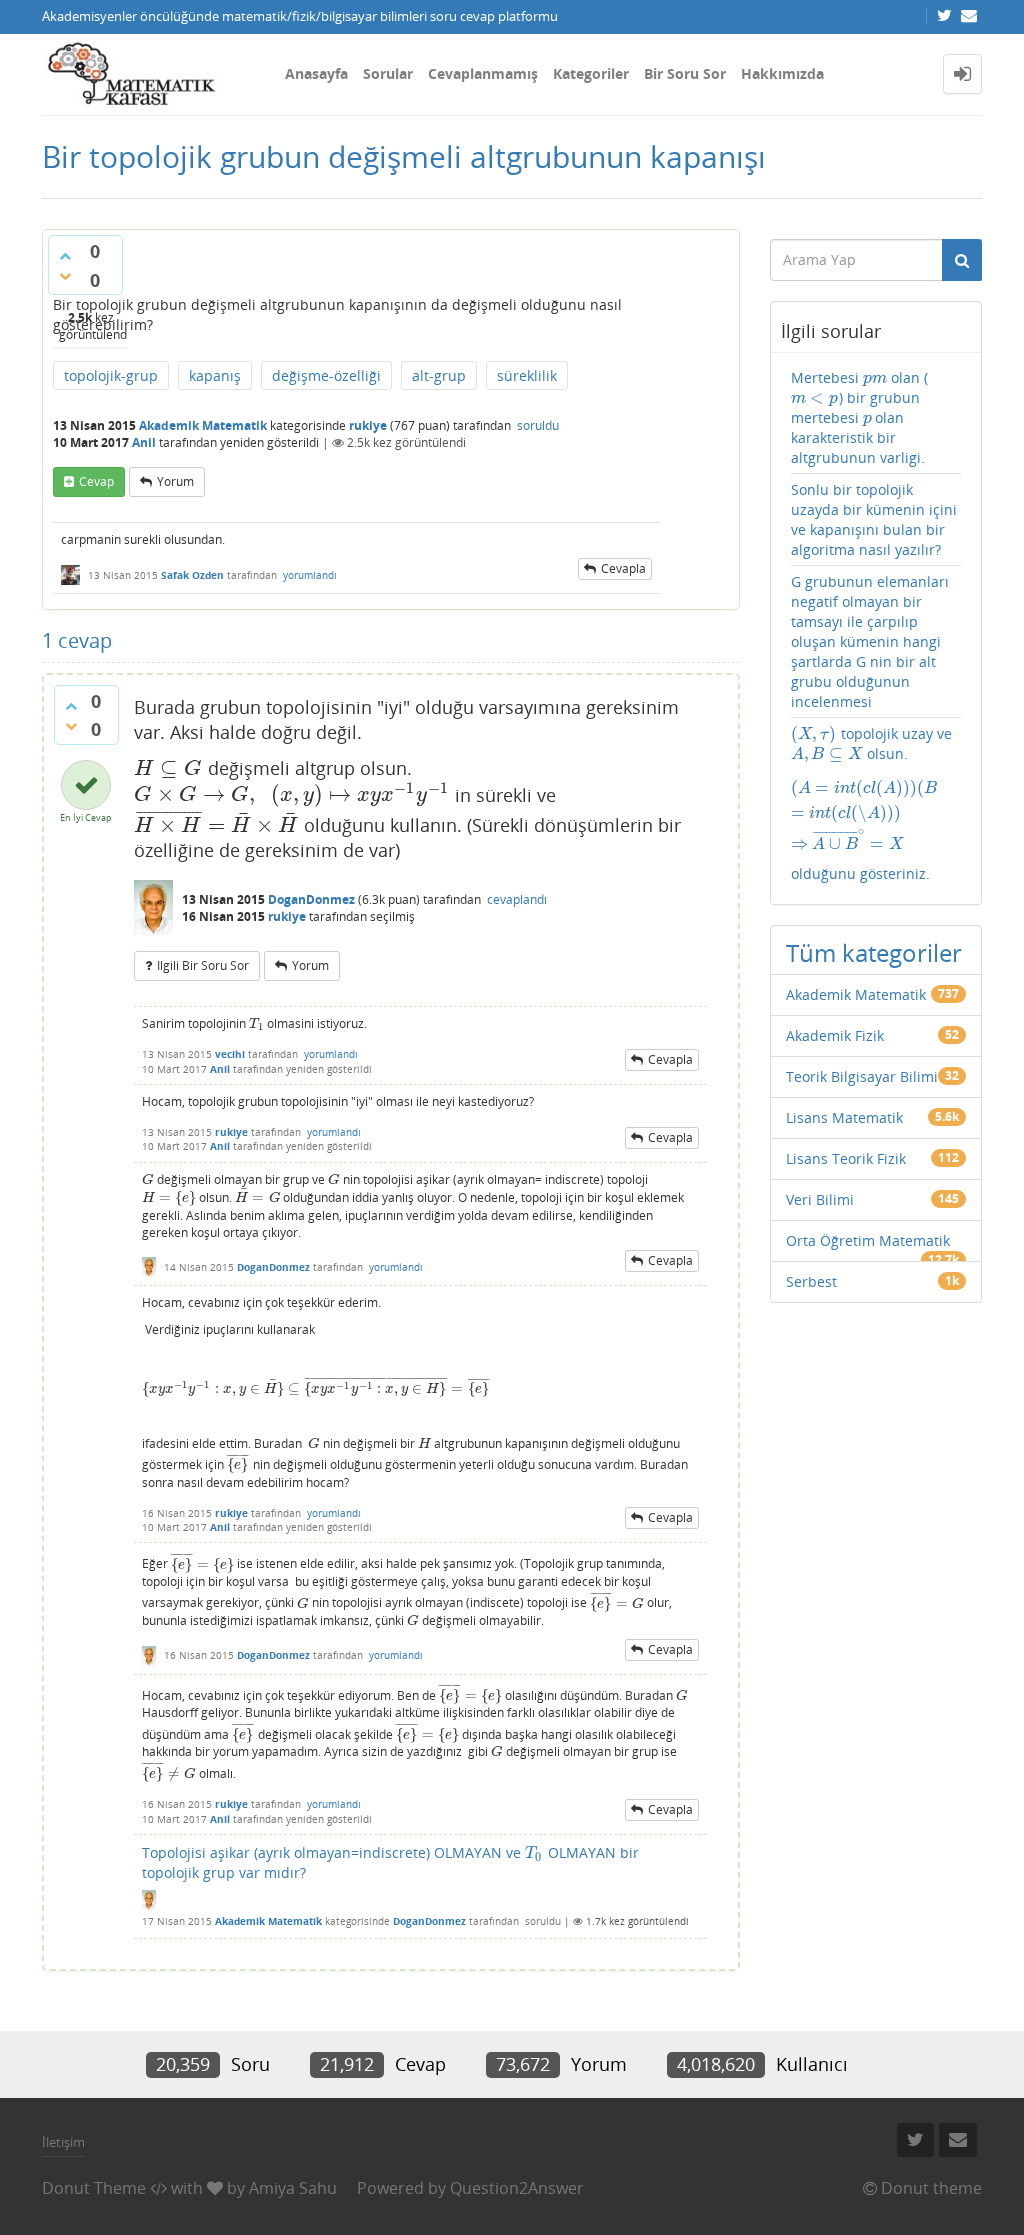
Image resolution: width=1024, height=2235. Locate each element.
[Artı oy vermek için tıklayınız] (65, 256)
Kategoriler (591, 73)
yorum (175, 481)
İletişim (63, 2142)
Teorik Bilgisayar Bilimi (862, 1076)
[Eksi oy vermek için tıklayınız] (65, 276)
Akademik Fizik (835, 1035)
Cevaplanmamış (483, 73)
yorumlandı (310, 575)
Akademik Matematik (203, 425)
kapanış (215, 375)
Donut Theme (94, 2188)
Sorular (388, 73)
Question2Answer (517, 2188)
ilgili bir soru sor (203, 965)
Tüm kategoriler (874, 952)
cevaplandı (517, 899)
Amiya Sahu (293, 2188)
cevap (96, 481)
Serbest (811, 1281)
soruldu (538, 425)
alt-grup (439, 375)
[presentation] (168, 768)
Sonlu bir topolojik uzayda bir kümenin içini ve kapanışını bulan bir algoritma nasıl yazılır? (874, 519)
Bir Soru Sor (685, 73)
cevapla (623, 568)
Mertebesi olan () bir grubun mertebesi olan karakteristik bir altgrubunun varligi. (859, 417)
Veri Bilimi (820, 1199)
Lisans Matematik (844, 1117)
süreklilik (527, 375)
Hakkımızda (782, 73)
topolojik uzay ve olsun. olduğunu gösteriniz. (876, 803)
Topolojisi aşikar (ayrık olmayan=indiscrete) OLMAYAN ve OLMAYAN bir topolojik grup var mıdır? (390, 1862)
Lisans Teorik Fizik (846, 1158)
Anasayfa (316, 73)
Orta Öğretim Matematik (868, 1240)
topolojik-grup (111, 375)
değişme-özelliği (326, 375)
